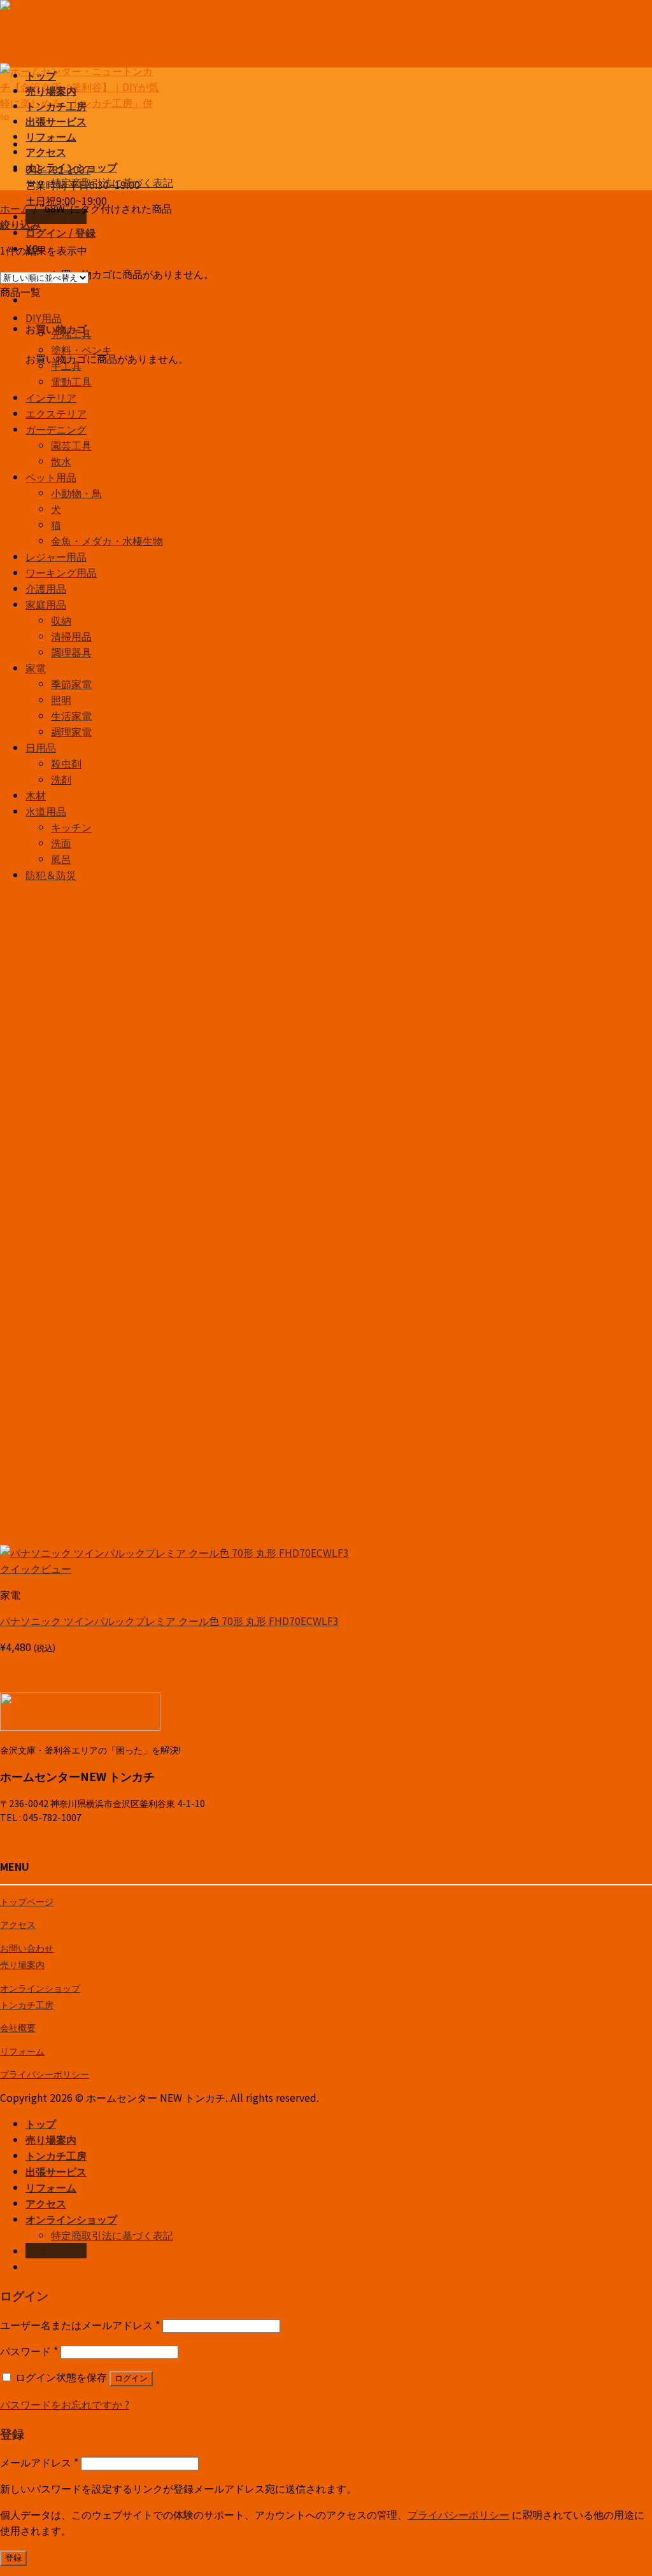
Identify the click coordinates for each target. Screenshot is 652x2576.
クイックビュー (36, 1568)
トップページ (27, 1901)
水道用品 (46, 811)
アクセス (46, 151)
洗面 (61, 843)
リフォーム (51, 136)
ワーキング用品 (61, 572)
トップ (41, 75)
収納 (61, 620)
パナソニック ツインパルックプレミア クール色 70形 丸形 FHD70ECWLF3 (169, 1621)
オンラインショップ (71, 167)
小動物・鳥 (76, 493)
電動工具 (71, 381)
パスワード (29, 2351)
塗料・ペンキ (81, 349)
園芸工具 (71, 445)
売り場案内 (51, 90)
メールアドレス (39, 2462)
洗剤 (61, 779)
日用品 (41, 747)
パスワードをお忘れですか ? (65, 2404)
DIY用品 (44, 318)
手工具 (66, 365)
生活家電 (71, 715)
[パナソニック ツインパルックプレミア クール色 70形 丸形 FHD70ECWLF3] (174, 1552)
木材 (36, 795)
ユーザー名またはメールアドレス (80, 2325)
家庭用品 (46, 604)
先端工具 (71, 334)
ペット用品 (51, 477)
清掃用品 (71, 636)
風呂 (61, 859)
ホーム (15, 208)
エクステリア (56, 413)
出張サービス (56, 121)
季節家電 (71, 684)
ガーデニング (56, 429)
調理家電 (71, 731)
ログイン (131, 2378)
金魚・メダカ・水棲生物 (107, 540)
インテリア (51, 397)
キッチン (71, 827)
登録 (13, 2558)
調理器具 (71, 652)
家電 (36, 668)
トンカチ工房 (56, 106)
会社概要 (18, 2027)
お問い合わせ (27, 1947)
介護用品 (46, 588)
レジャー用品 (56, 556)
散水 (61, 461)
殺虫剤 (66, 763)
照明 (61, 700)
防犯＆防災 (51, 875)
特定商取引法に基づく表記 (112, 182)
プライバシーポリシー (45, 2073)
